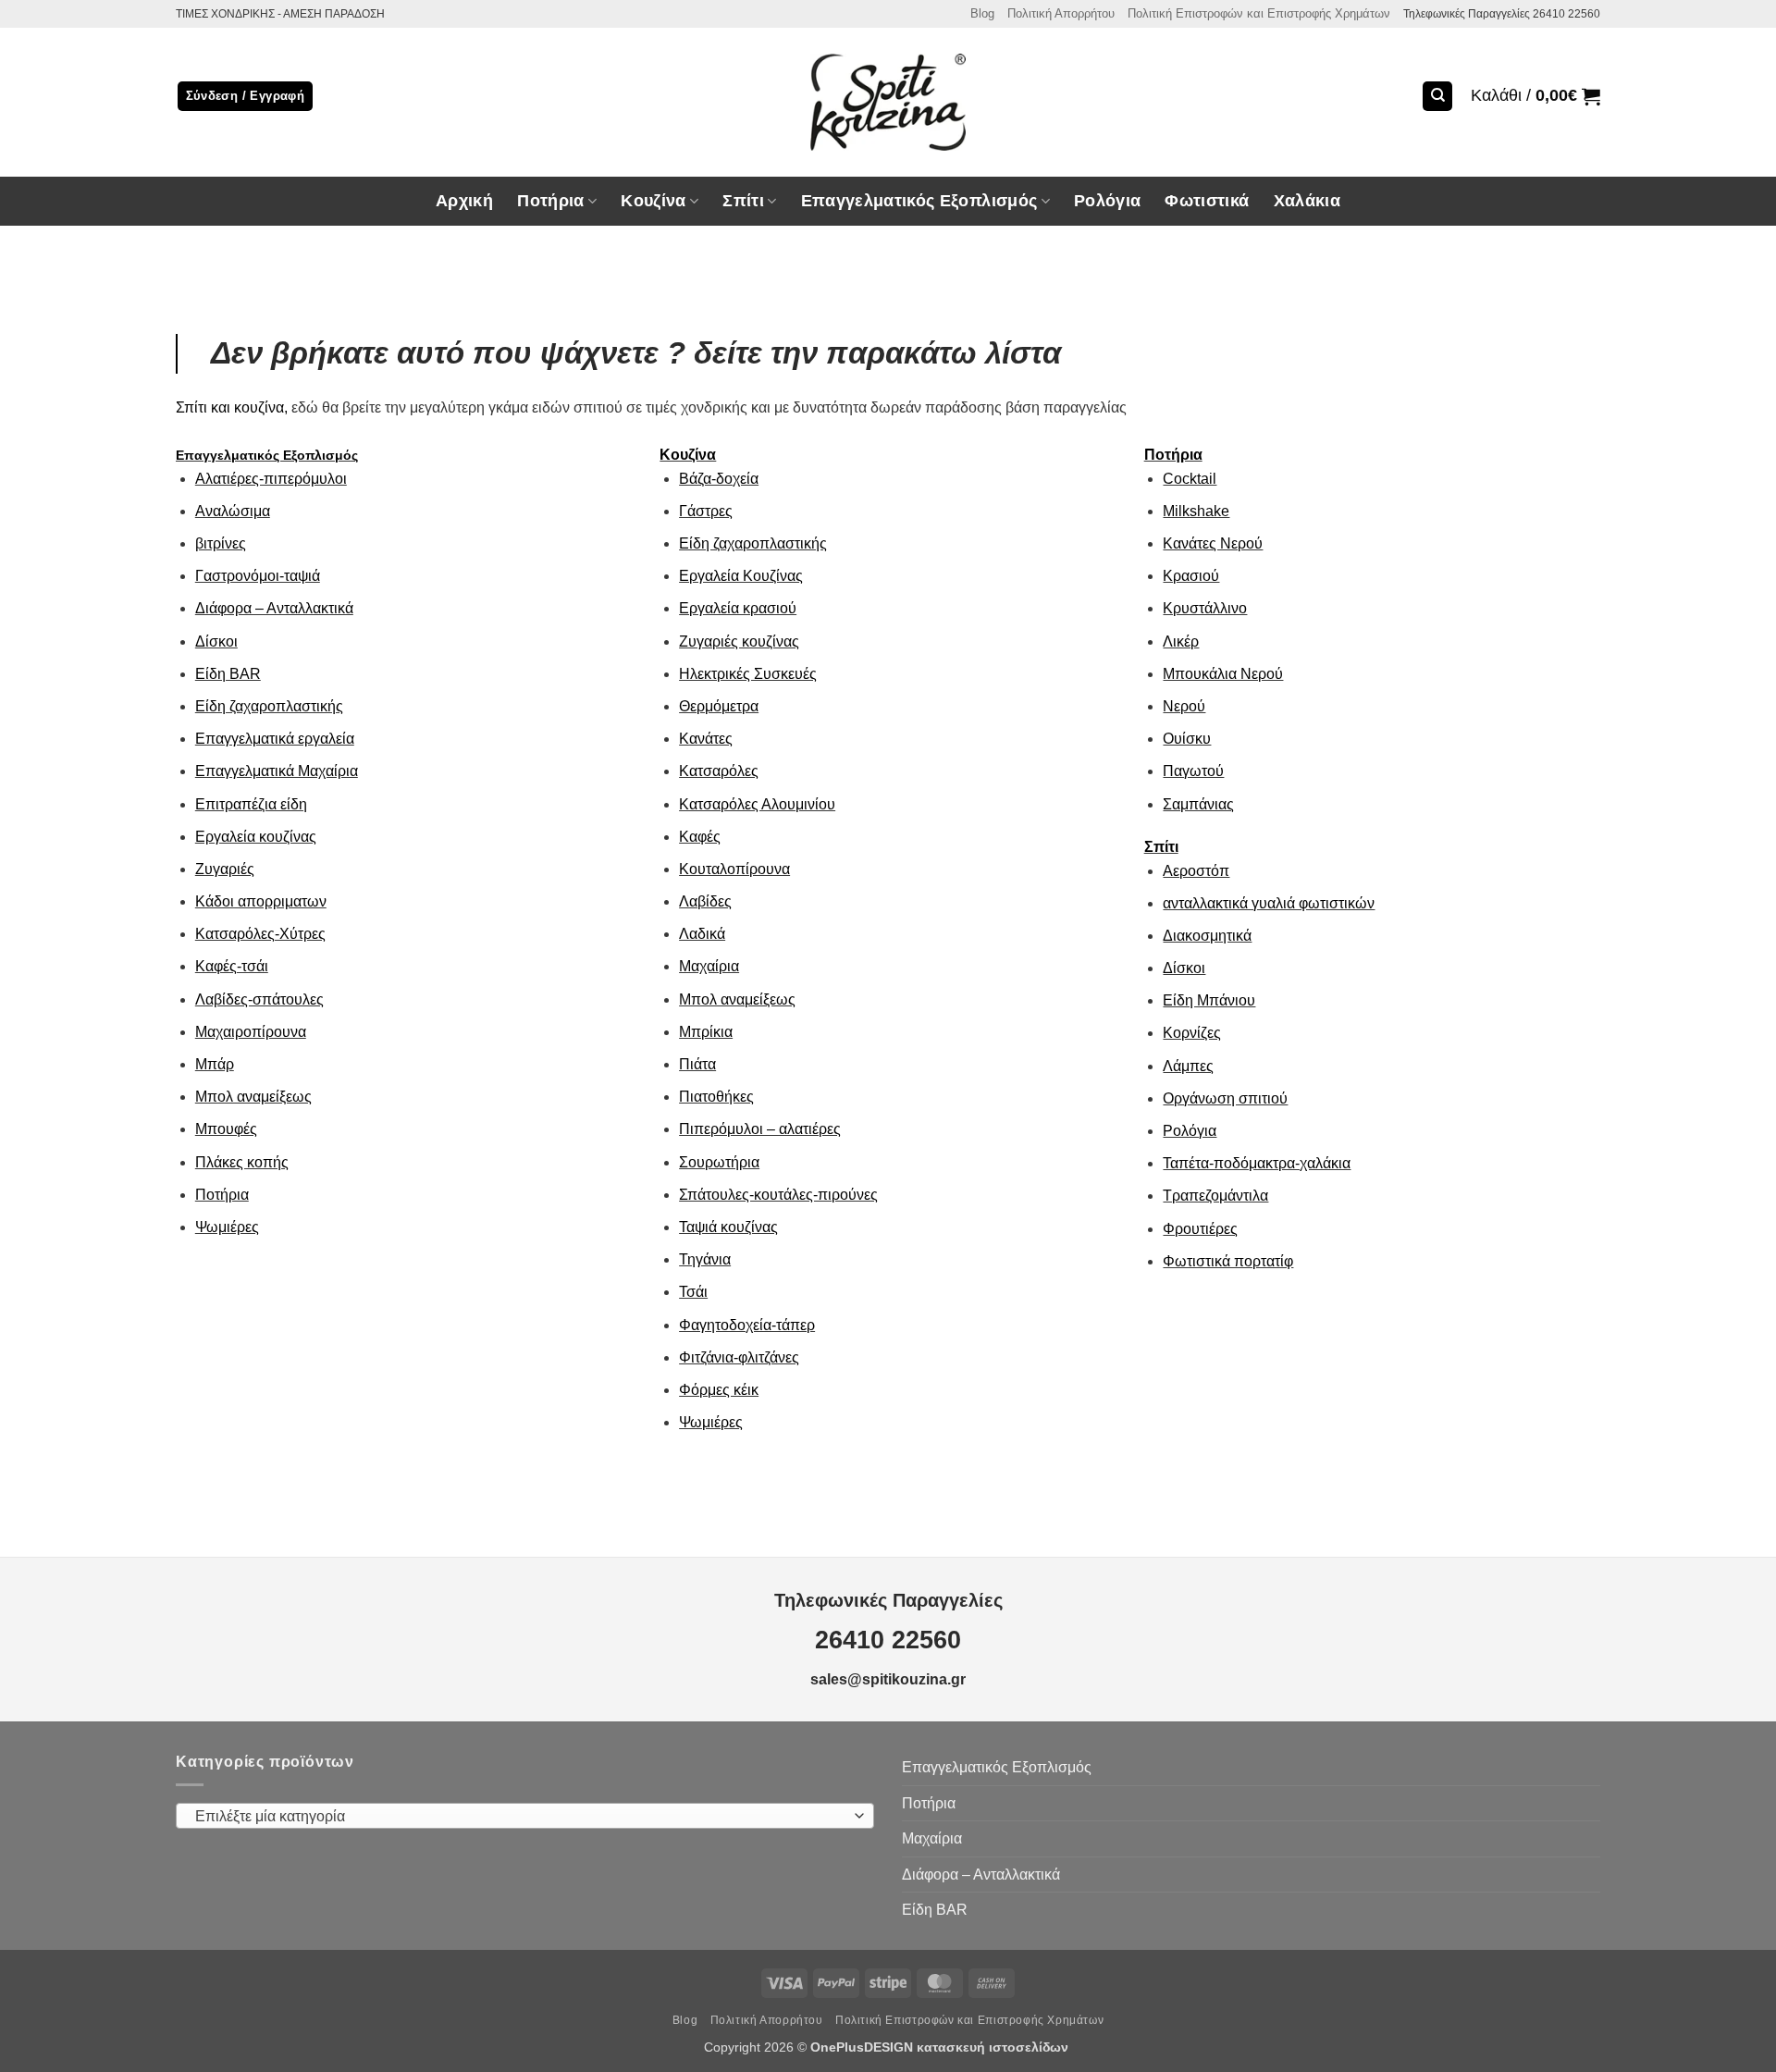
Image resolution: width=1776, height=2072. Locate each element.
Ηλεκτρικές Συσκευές (748, 674)
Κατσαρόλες (719, 771)
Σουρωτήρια (719, 1162)
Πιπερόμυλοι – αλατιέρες (760, 1129)
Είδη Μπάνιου (1209, 1000)
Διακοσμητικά (1207, 936)
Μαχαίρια (709, 966)
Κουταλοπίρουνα (734, 869)
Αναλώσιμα (233, 511)
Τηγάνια (705, 1259)
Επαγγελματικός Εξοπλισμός (267, 455)
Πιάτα (697, 1064)
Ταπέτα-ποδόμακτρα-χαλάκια (1257, 1163)
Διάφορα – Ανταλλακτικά (274, 608)
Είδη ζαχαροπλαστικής (269, 706)
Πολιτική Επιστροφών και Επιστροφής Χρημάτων (1259, 13)
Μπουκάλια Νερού (1223, 674)
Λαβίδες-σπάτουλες (259, 999)
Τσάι (693, 1292)
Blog (982, 13)
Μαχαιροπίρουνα (251, 1032)
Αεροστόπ (1196, 871)
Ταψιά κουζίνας (728, 1227)
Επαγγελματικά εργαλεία (275, 739)
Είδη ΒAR (228, 674)
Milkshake (1196, 511)
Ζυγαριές (225, 869)
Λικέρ (1181, 641)
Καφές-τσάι (232, 966)
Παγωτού (1193, 771)
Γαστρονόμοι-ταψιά (258, 576)
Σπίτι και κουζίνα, (232, 407)
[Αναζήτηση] (1437, 97)
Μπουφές (226, 1129)
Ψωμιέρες (227, 1227)
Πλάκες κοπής (242, 1162)
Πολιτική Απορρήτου (1061, 13)
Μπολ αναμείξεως (253, 1097)
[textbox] (521, 1817)
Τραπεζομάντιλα (1215, 1196)
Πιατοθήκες (716, 1097)
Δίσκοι (216, 641)
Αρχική (464, 201)
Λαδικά (702, 934)
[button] (1535, 96)
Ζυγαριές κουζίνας (739, 641)
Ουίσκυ (1187, 739)
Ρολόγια (1107, 201)
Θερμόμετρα (719, 706)
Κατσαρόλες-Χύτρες (260, 934)
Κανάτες (706, 739)
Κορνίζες (1192, 1033)
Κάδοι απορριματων (261, 901)
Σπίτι (1161, 847)
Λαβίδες (705, 901)
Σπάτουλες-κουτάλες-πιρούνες (778, 1195)
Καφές (700, 837)
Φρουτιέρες (1200, 1229)
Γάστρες (706, 511)
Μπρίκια (706, 1032)
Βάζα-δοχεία (719, 479)
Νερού (1184, 706)
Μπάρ (215, 1064)
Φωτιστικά (1207, 201)
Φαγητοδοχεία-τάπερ (747, 1325)
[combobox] (525, 1816)
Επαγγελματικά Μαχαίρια (277, 771)
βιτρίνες (221, 543)
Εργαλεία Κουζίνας (741, 576)
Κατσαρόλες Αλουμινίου (757, 804)
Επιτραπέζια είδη (251, 804)
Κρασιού (1191, 576)
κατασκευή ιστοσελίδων (994, 2047)
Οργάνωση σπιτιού (1225, 1098)
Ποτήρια (550, 201)
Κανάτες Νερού (1213, 543)
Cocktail (1190, 479)
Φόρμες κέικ (719, 1390)
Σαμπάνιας (1198, 804)
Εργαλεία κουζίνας (256, 837)
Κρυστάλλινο (1205, 608)
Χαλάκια (1307, 201)
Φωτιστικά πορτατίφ (1228, 1261)
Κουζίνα (688, 455)
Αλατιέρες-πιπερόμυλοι (271, 479)
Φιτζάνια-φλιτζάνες (739, 1357)
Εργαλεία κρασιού (738, 608)
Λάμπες (1188, 1066)
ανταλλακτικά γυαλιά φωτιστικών (1269, 903)
